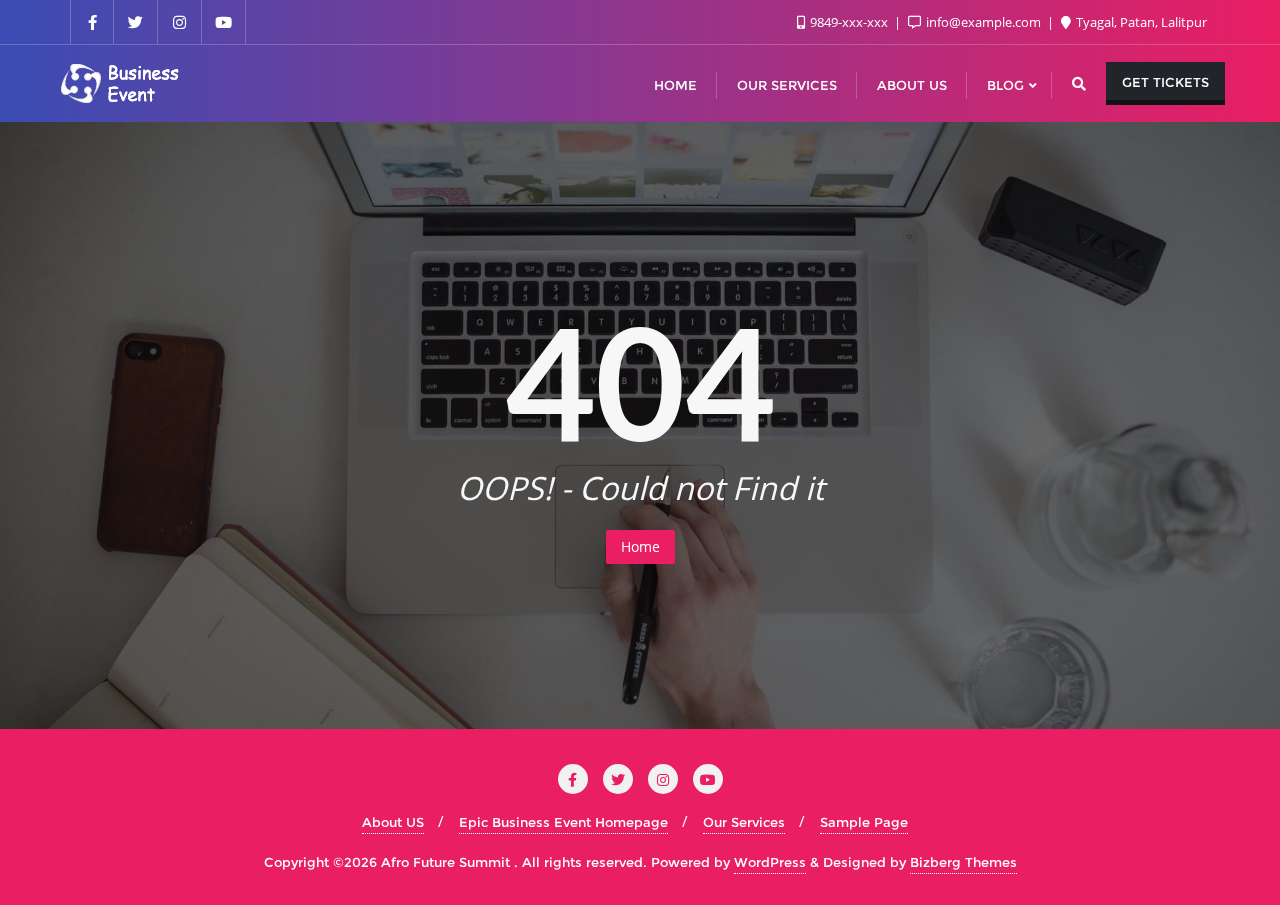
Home (640, 546)
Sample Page (864, 822)
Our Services (744, 822)
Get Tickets (1165, 82)
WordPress (770, 862)
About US (393, 822)
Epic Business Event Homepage (563, 822)
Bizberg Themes (963, 862)
